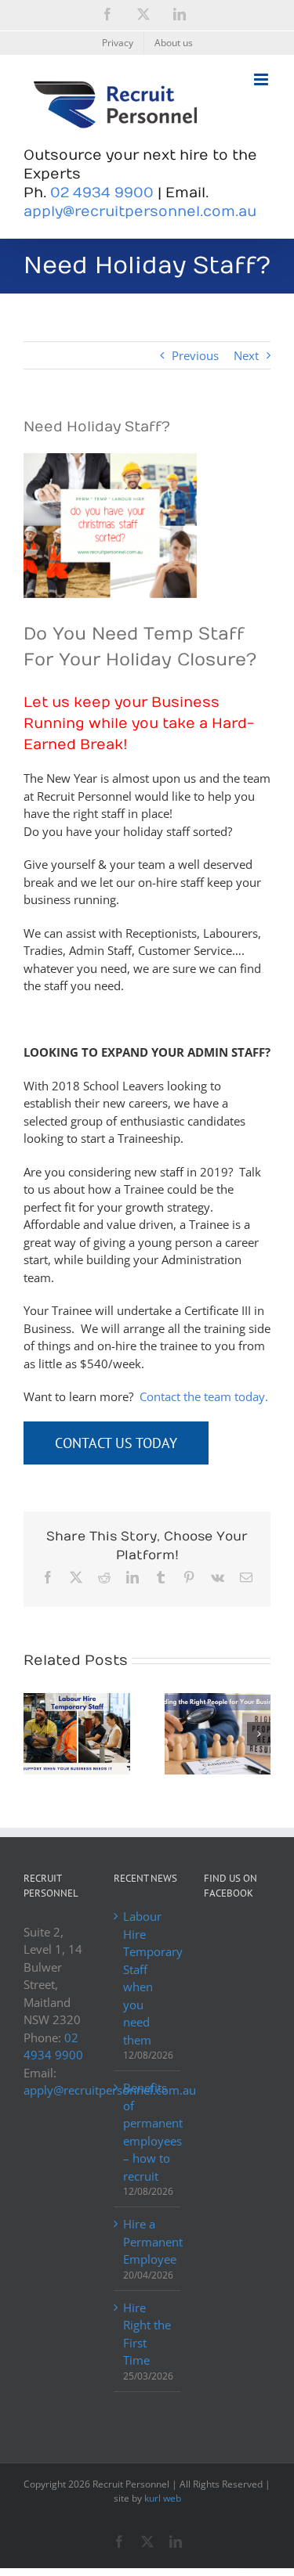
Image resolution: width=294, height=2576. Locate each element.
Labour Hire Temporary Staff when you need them (148, 1978)
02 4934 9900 (102, 193)
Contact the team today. (204, 1396)
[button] (35, 1734)
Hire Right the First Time (147, 2334)
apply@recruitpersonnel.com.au (140, 212)
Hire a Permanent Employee (148, 2241)
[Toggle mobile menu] (262, 79)
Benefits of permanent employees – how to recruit (148, 2132)
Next (246, 355)
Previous (195, 355)
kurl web (163, 2498)
